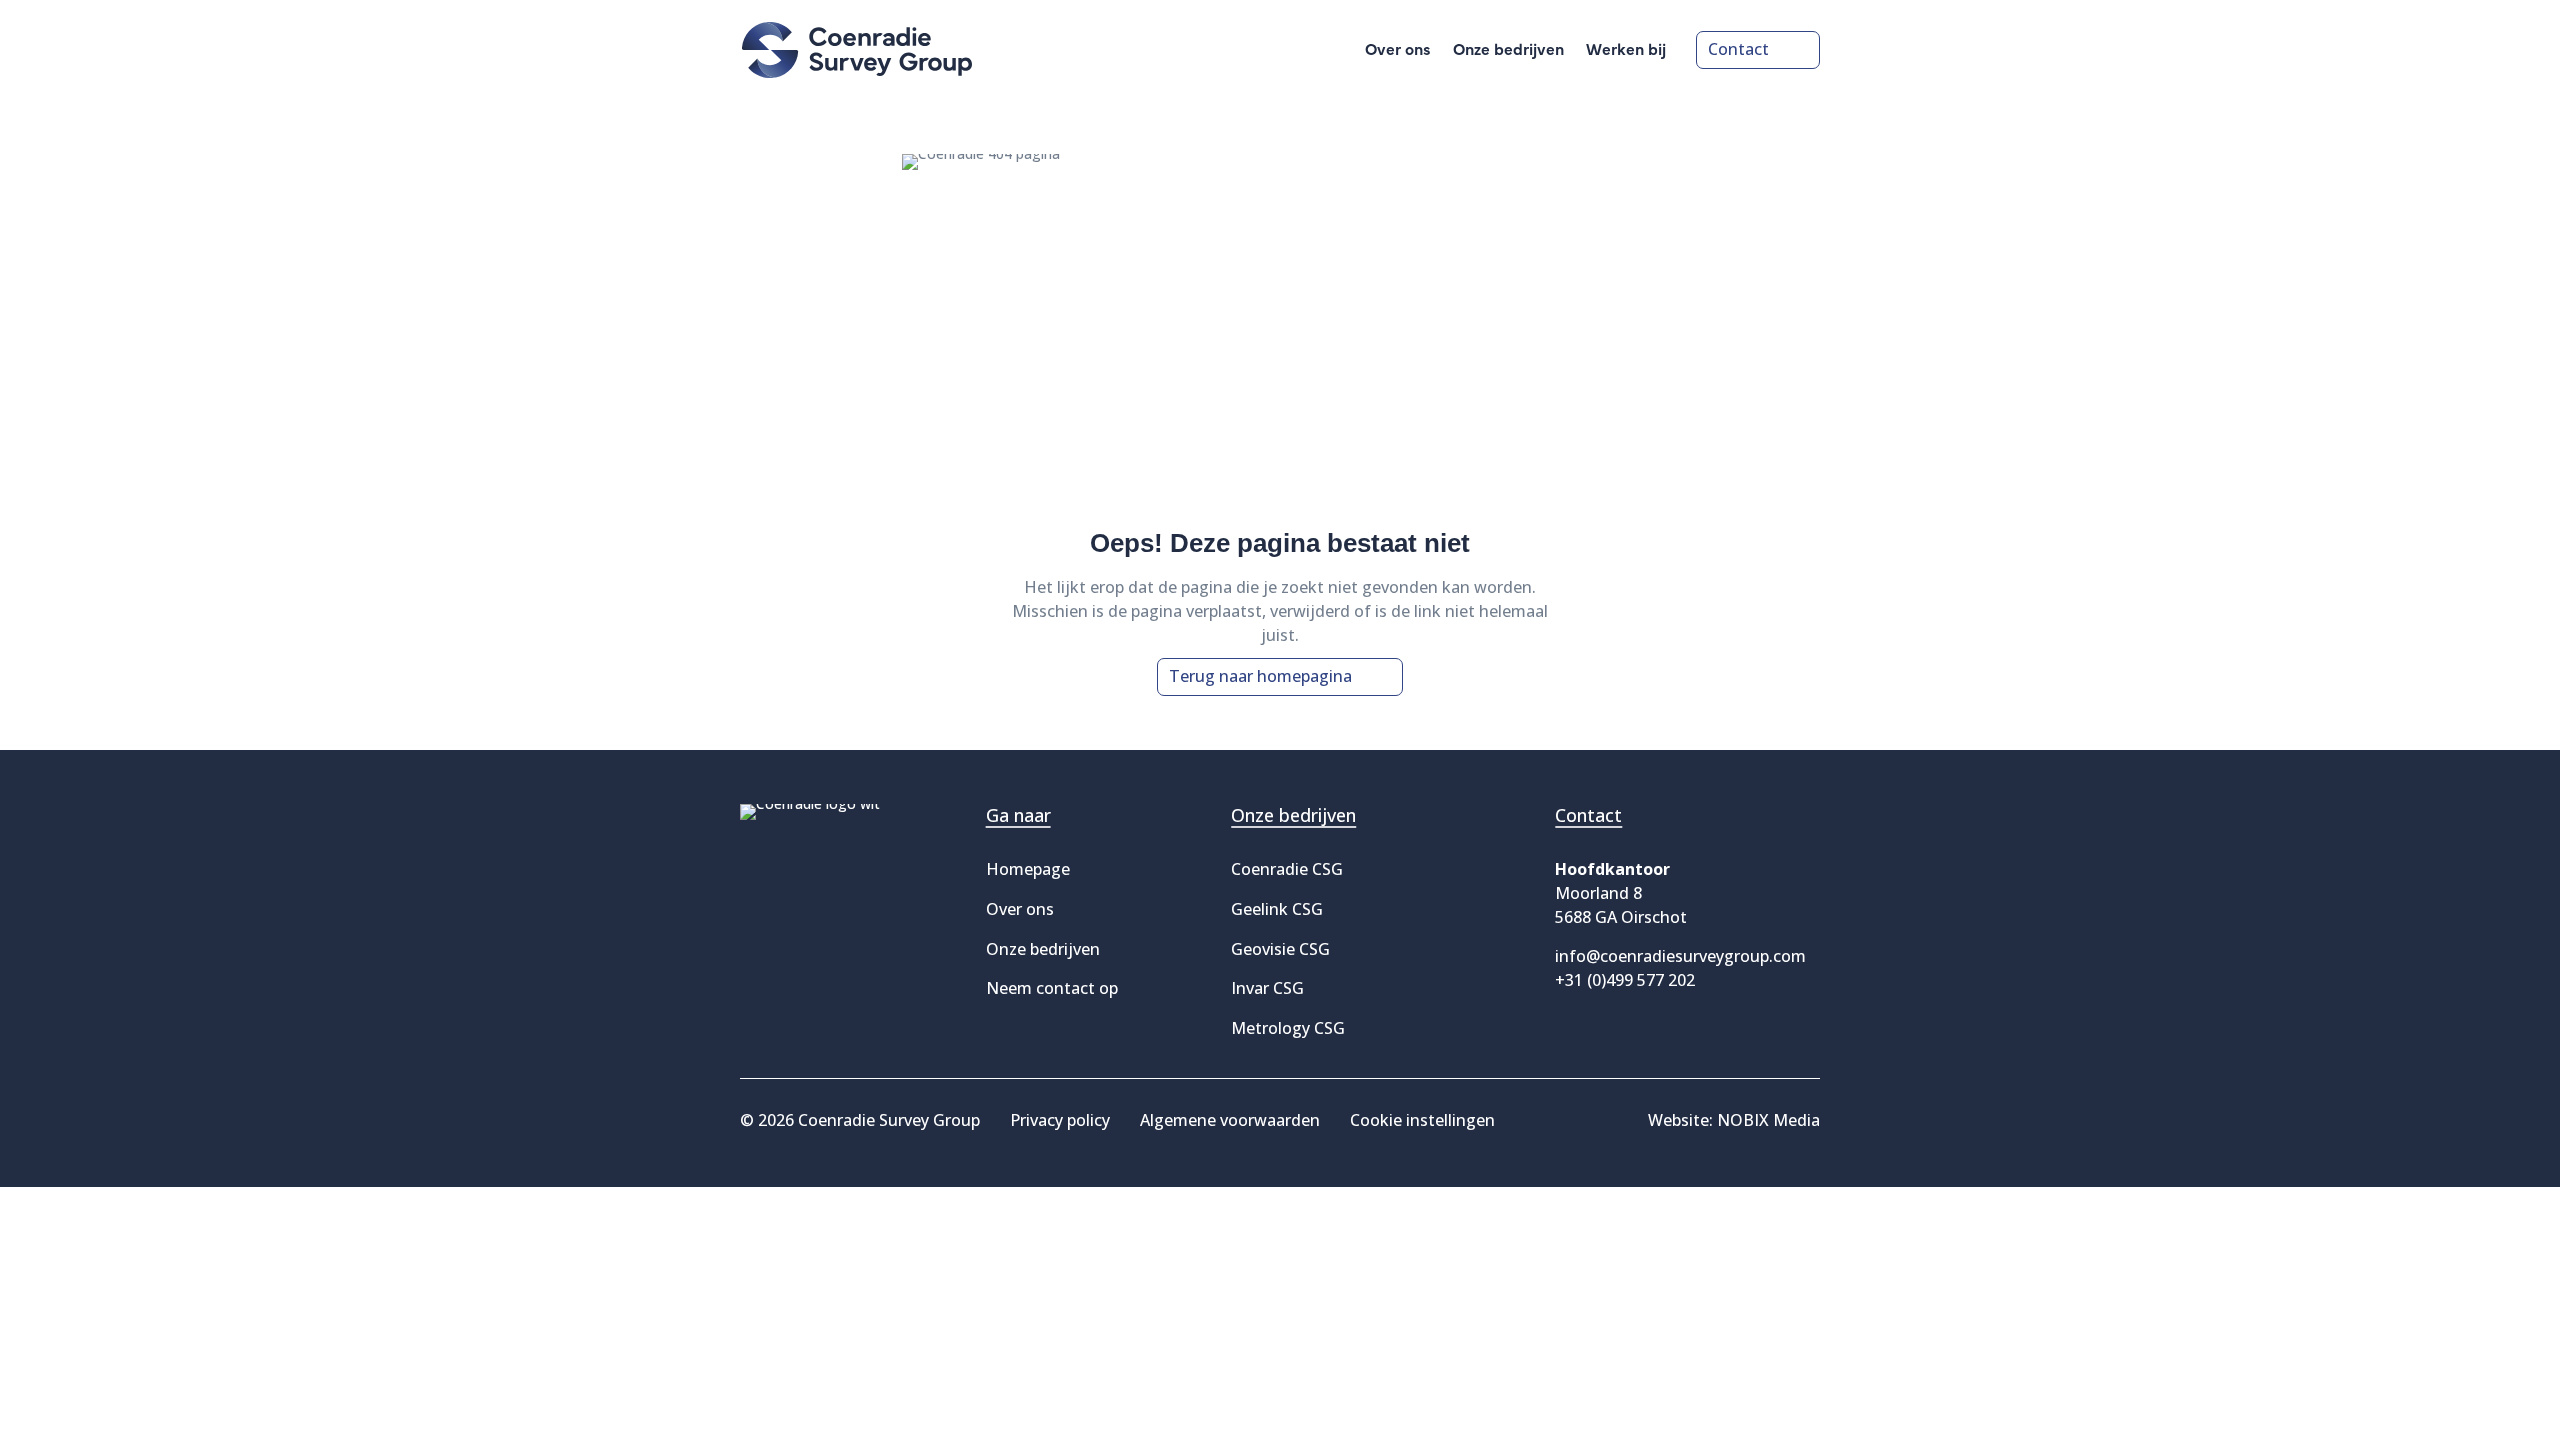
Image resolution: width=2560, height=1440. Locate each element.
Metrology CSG (1288, 1028)
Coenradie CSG (1287, 869)
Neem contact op (1052, 988)
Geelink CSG (1277, 909)
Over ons (1398, 50)
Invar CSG (1267, 988)
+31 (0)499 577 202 (1625, 980)
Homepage (1028, 869)
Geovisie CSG (1280, 949)
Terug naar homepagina (1260, 676)
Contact (1738, 49)
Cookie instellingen (1422, 1120)
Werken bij (1626, 50)
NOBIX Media (1768, 1120)
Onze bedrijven (1508, 50)
